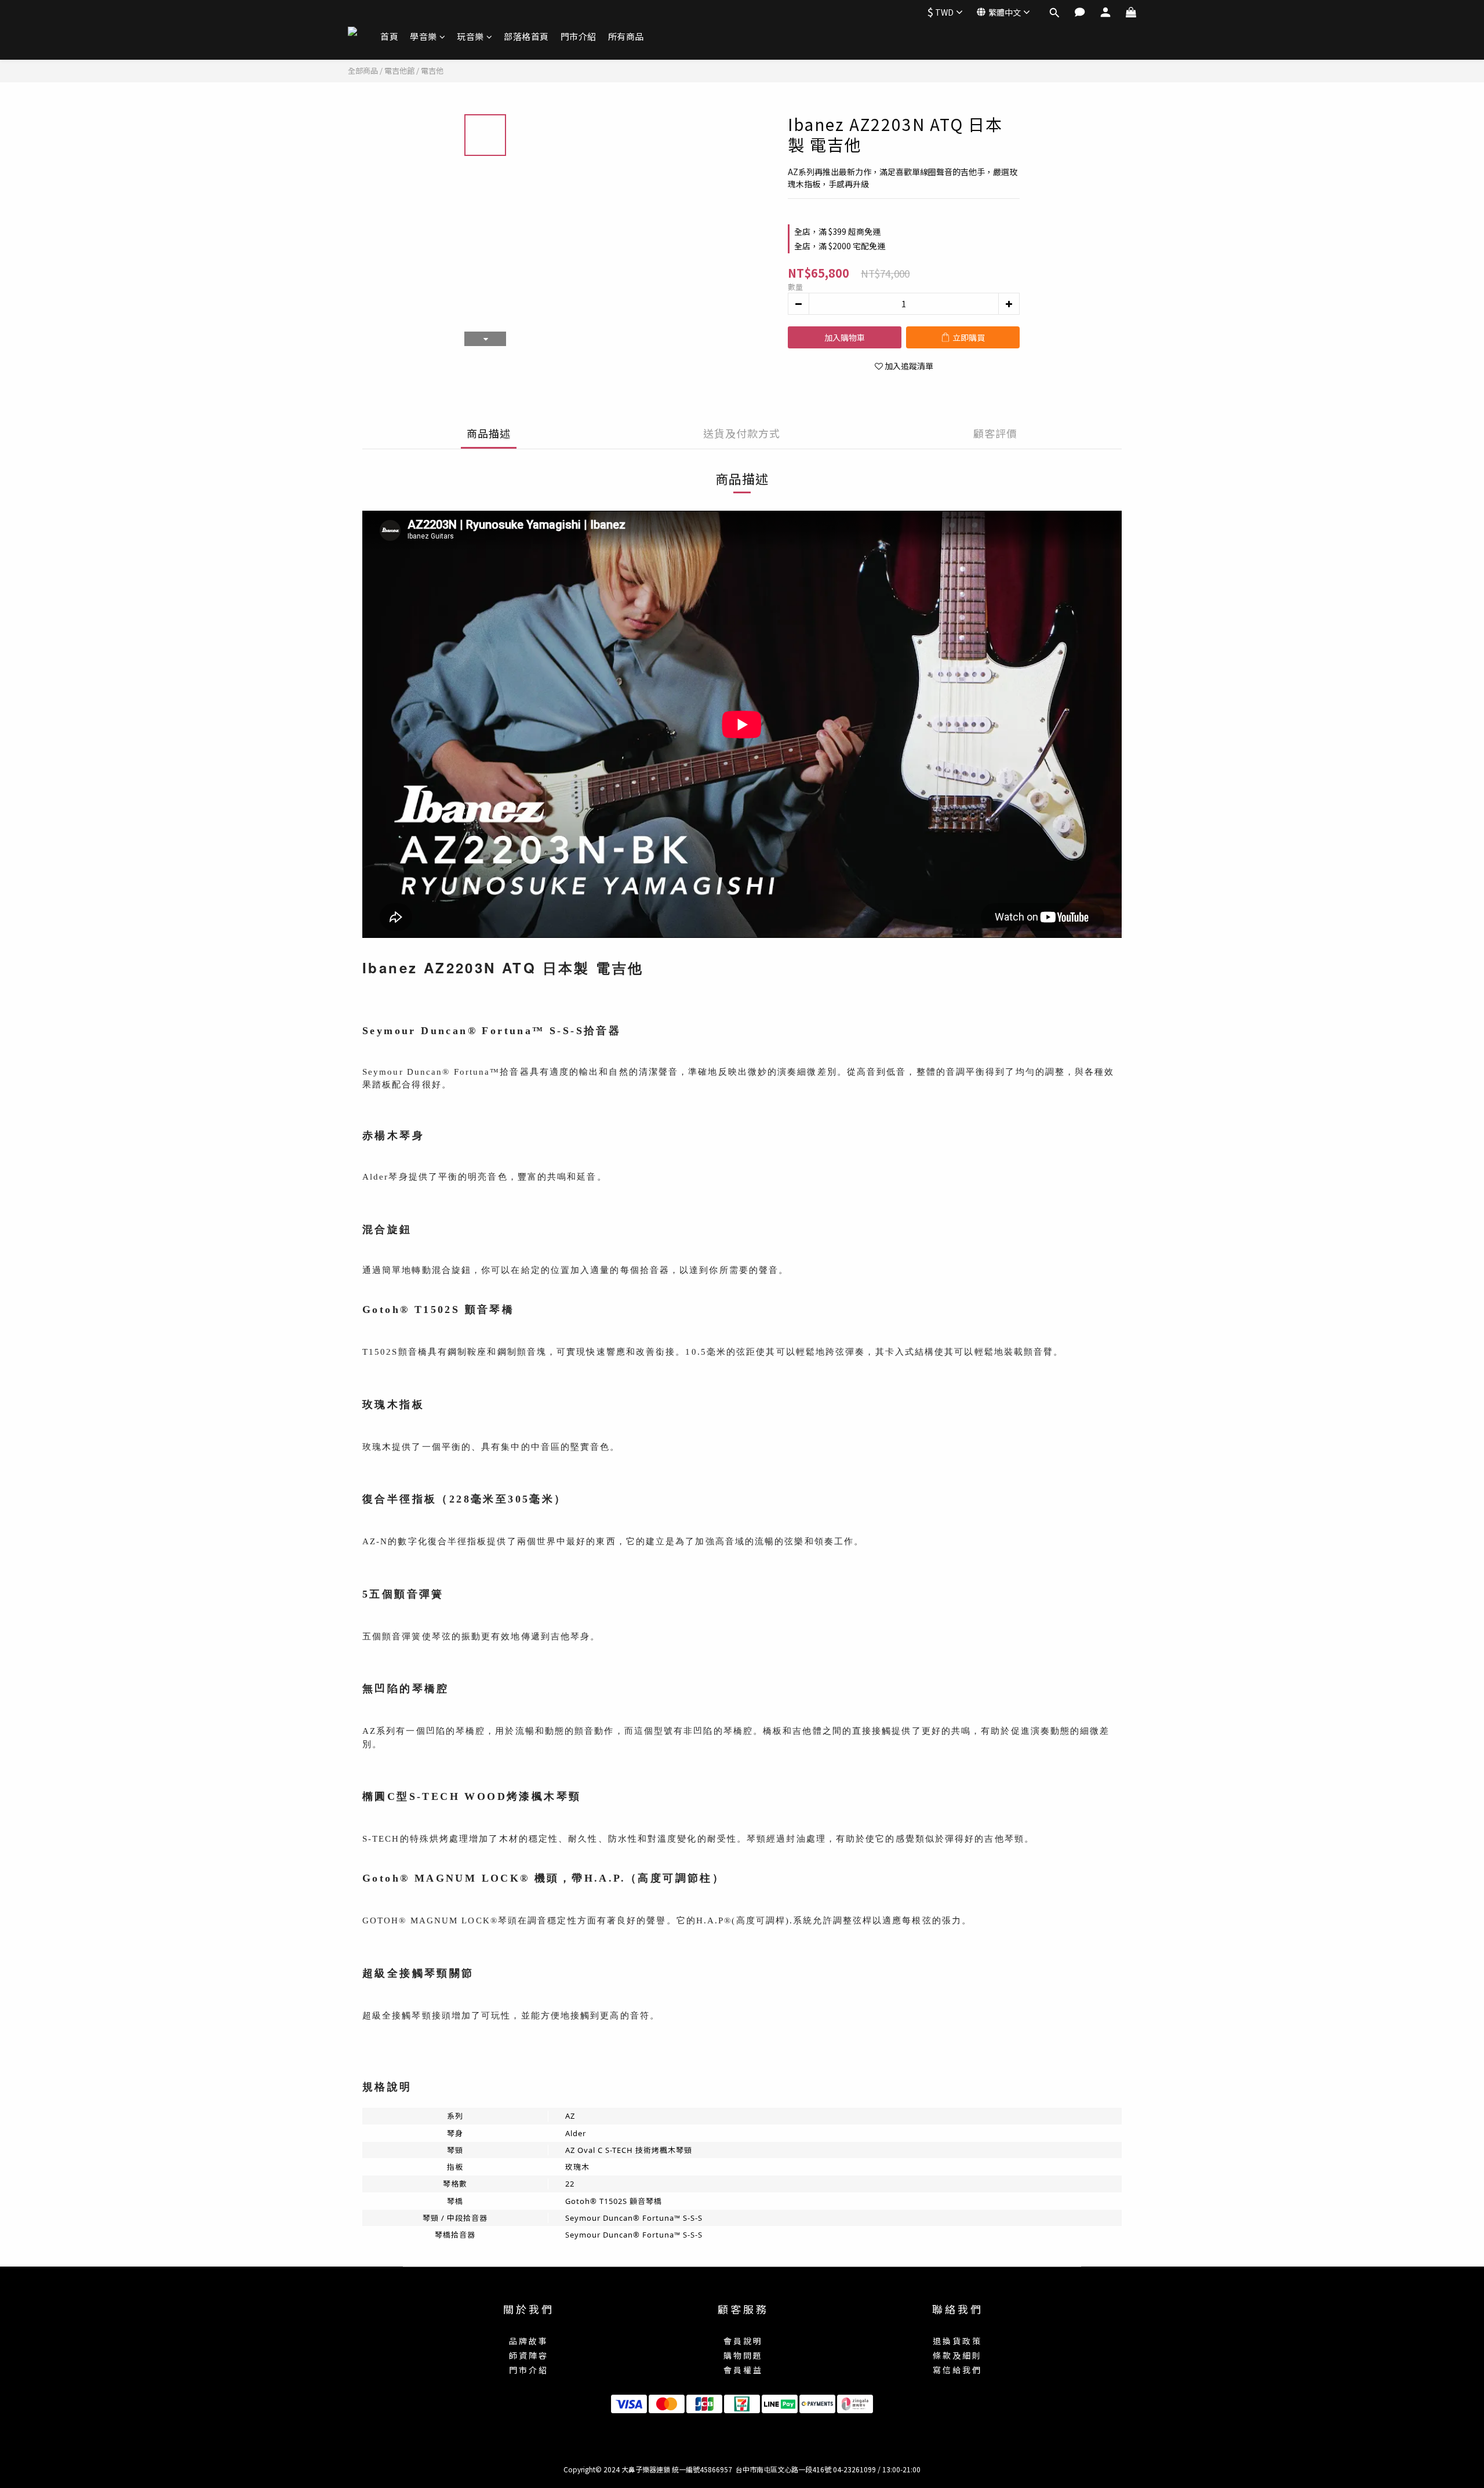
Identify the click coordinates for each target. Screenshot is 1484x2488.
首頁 (389, 36)
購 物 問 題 (742, 2355)
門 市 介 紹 (528, 2370)
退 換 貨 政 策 (956, 2341)
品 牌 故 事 (528, 2341)
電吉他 (432, 70)
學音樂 (423, 36)
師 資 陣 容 (528, 2355)
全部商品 (363, 70)
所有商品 (626, 36)
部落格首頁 (526, 36)
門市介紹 (579, 36)
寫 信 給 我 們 (956, 2370)
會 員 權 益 (742, 2370)
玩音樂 (470, 36)
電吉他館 (399, 70)
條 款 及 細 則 (956, 2355)
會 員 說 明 (742, 2341)
